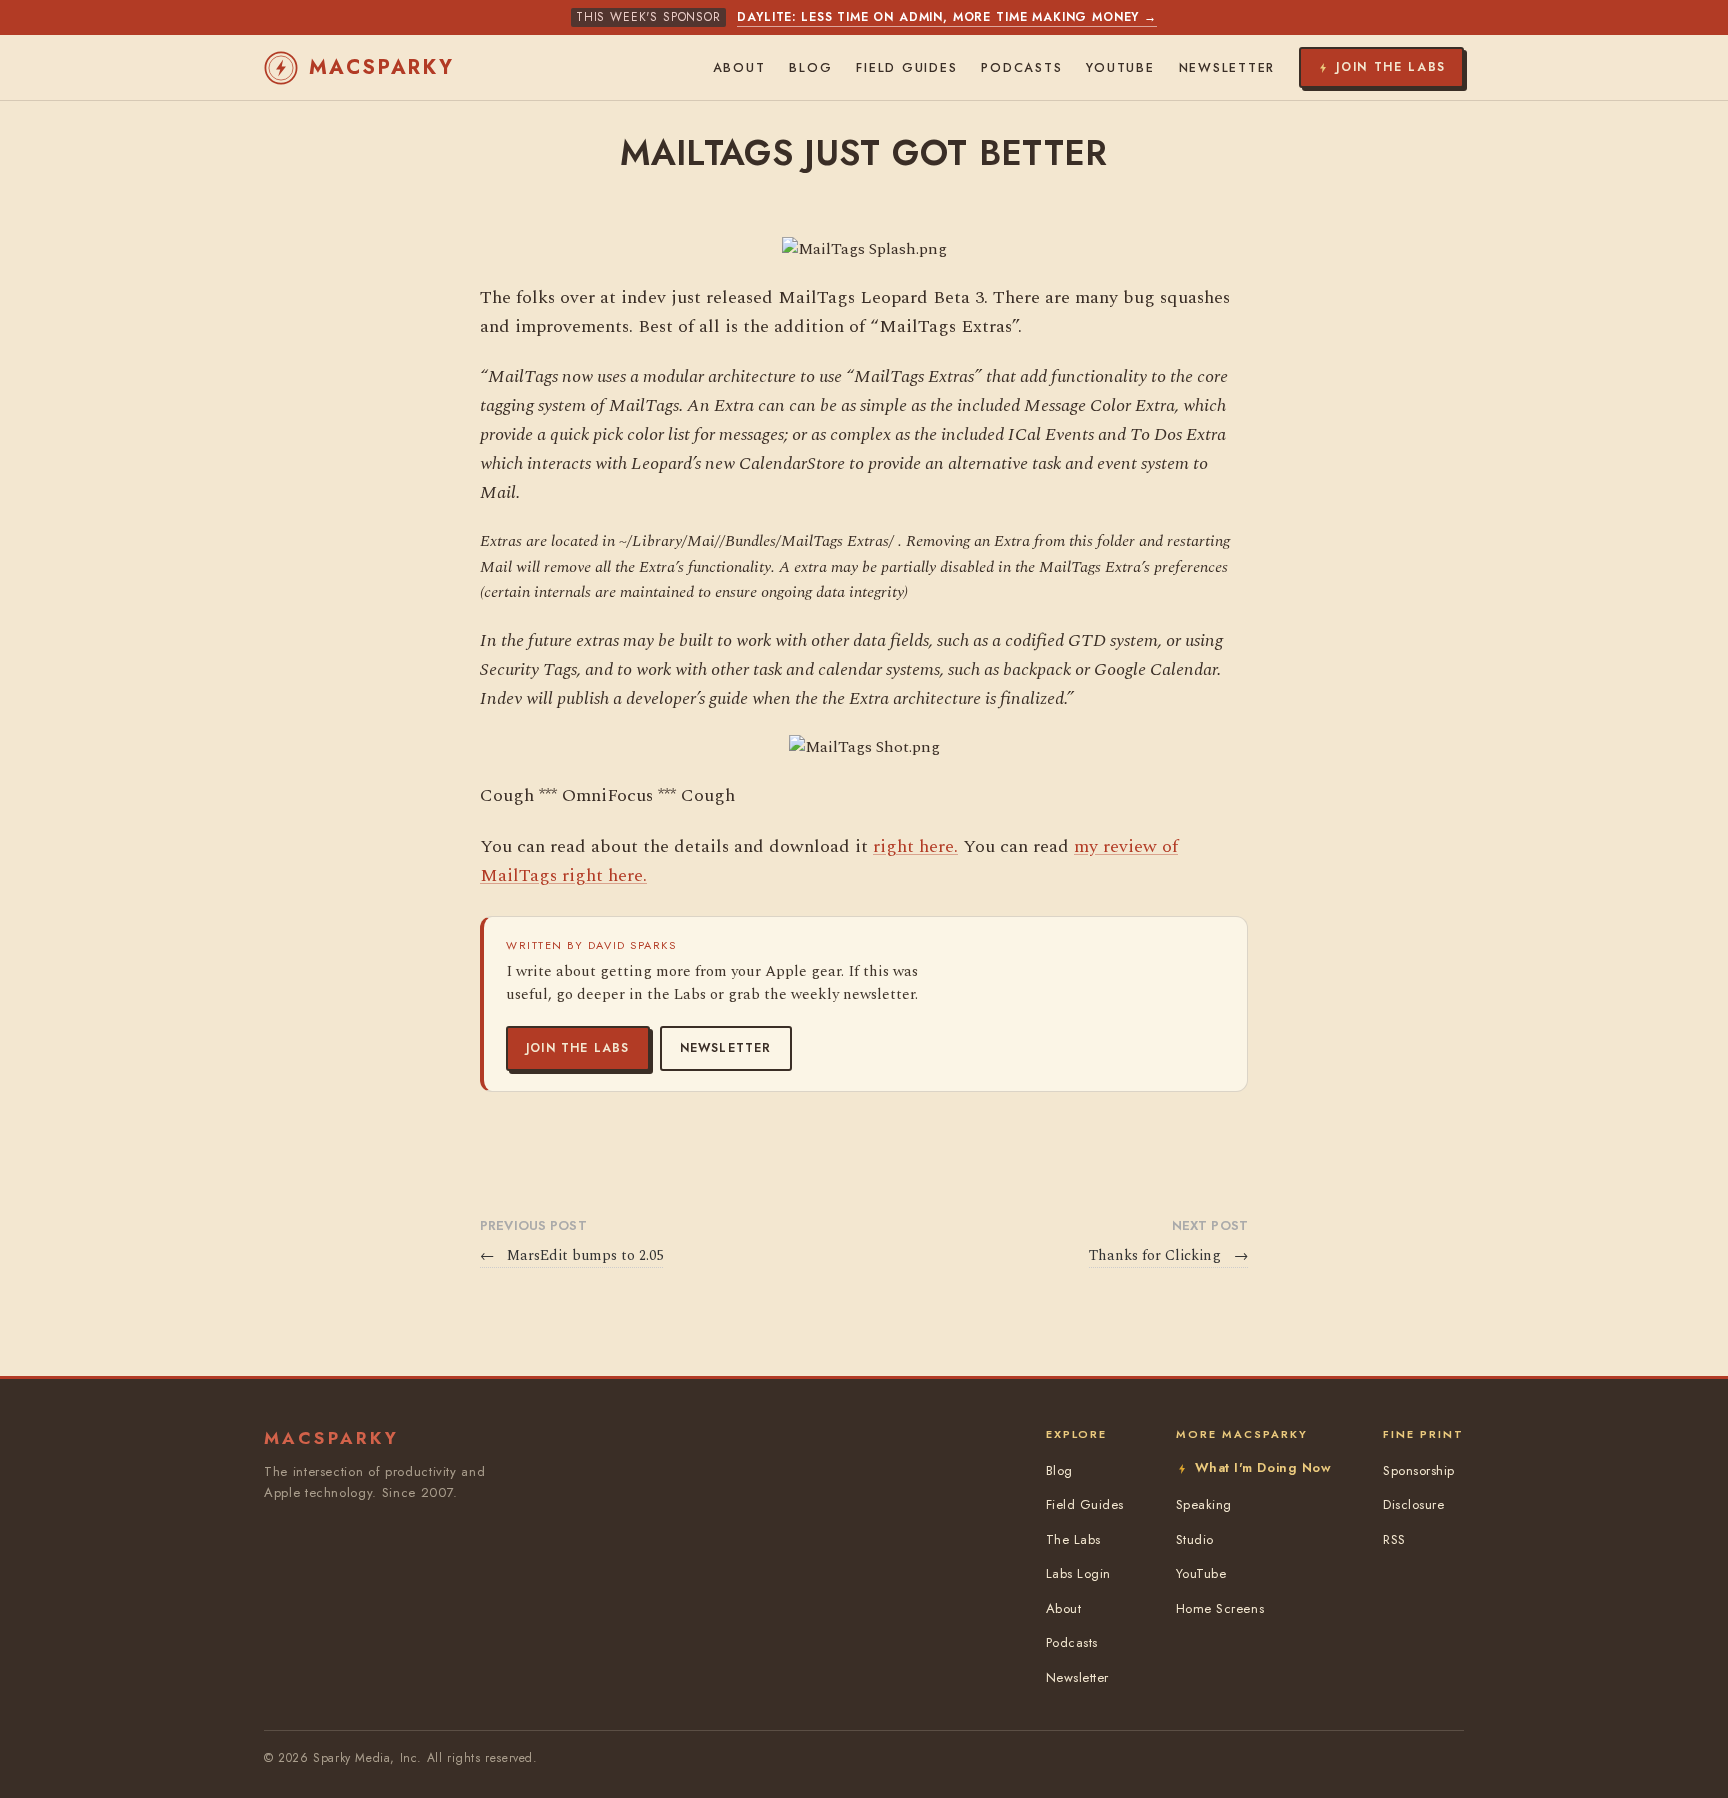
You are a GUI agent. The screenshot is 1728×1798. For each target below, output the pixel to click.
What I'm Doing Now (1263, 1467)
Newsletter (726, 1048)
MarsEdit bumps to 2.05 (571, 1256)
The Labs (1073, 1539)
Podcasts (1021, 68)
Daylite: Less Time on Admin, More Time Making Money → (947, 17)
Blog (810, 68)
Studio (1195, 1539)
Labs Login (1078, 1573)
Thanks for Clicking (1168, 1256)
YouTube (1120, 68)
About (739, 68)
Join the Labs (578, 1048)
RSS (1394, 1539)
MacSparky (382, 67)
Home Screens (1220, 1608)
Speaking (1204, 1504)
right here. (915, 846)
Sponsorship (1419, 1470)
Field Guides (906, 68)
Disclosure (1413, 1504)
